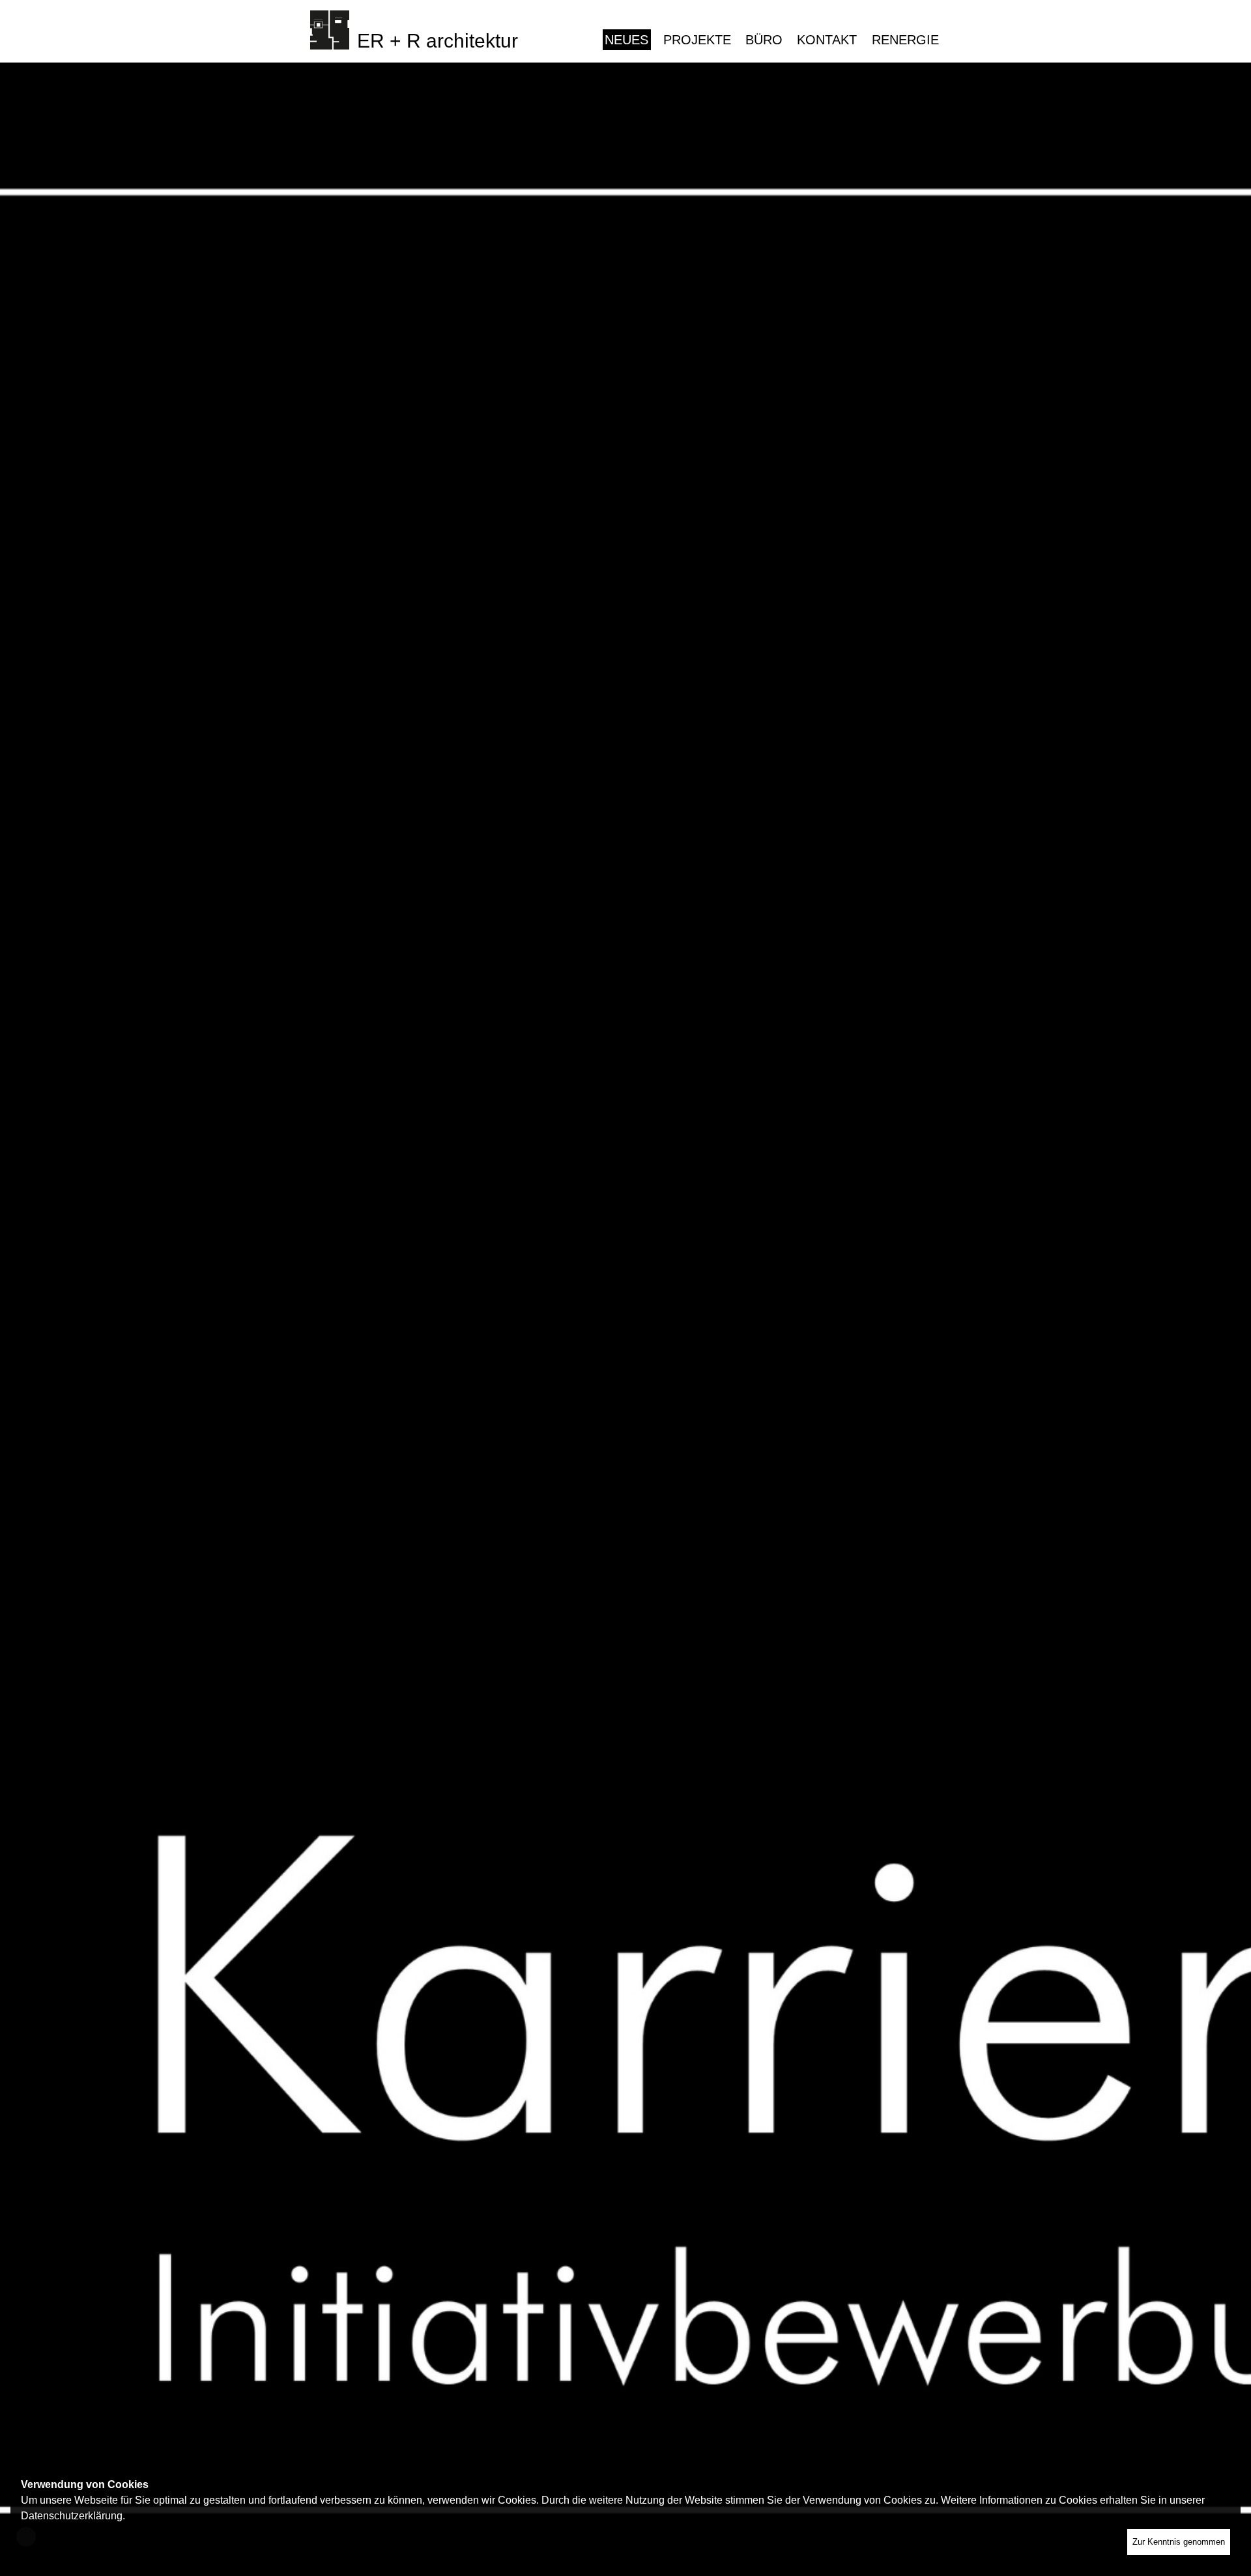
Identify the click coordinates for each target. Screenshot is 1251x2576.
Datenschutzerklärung (72, 2516)
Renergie (905, 40)
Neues (626, 40)
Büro (764, 40)
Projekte (697, 40)
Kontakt (827, 40)
